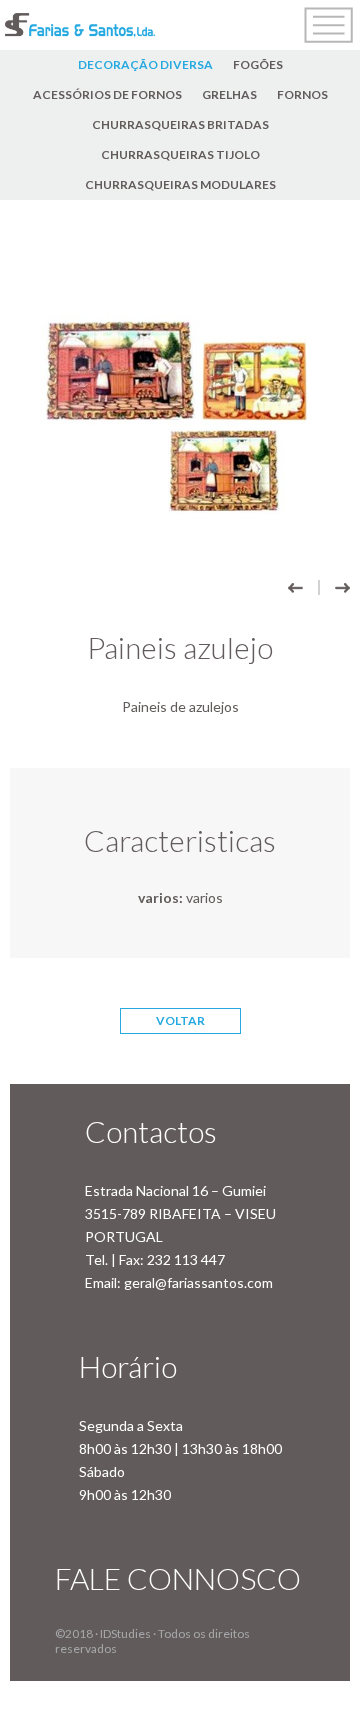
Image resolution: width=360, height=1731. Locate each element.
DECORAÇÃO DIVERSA (145, 64)
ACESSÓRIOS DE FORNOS (107, 94)
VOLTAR (180, 1020)
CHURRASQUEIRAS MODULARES (180, 184)
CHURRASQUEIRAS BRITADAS (180, 124)
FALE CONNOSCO (178, 1578)
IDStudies (125, 1633)
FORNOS (302, 94)
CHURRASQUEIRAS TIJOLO (180, 154)
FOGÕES (258, 64)
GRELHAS (229, 94)
